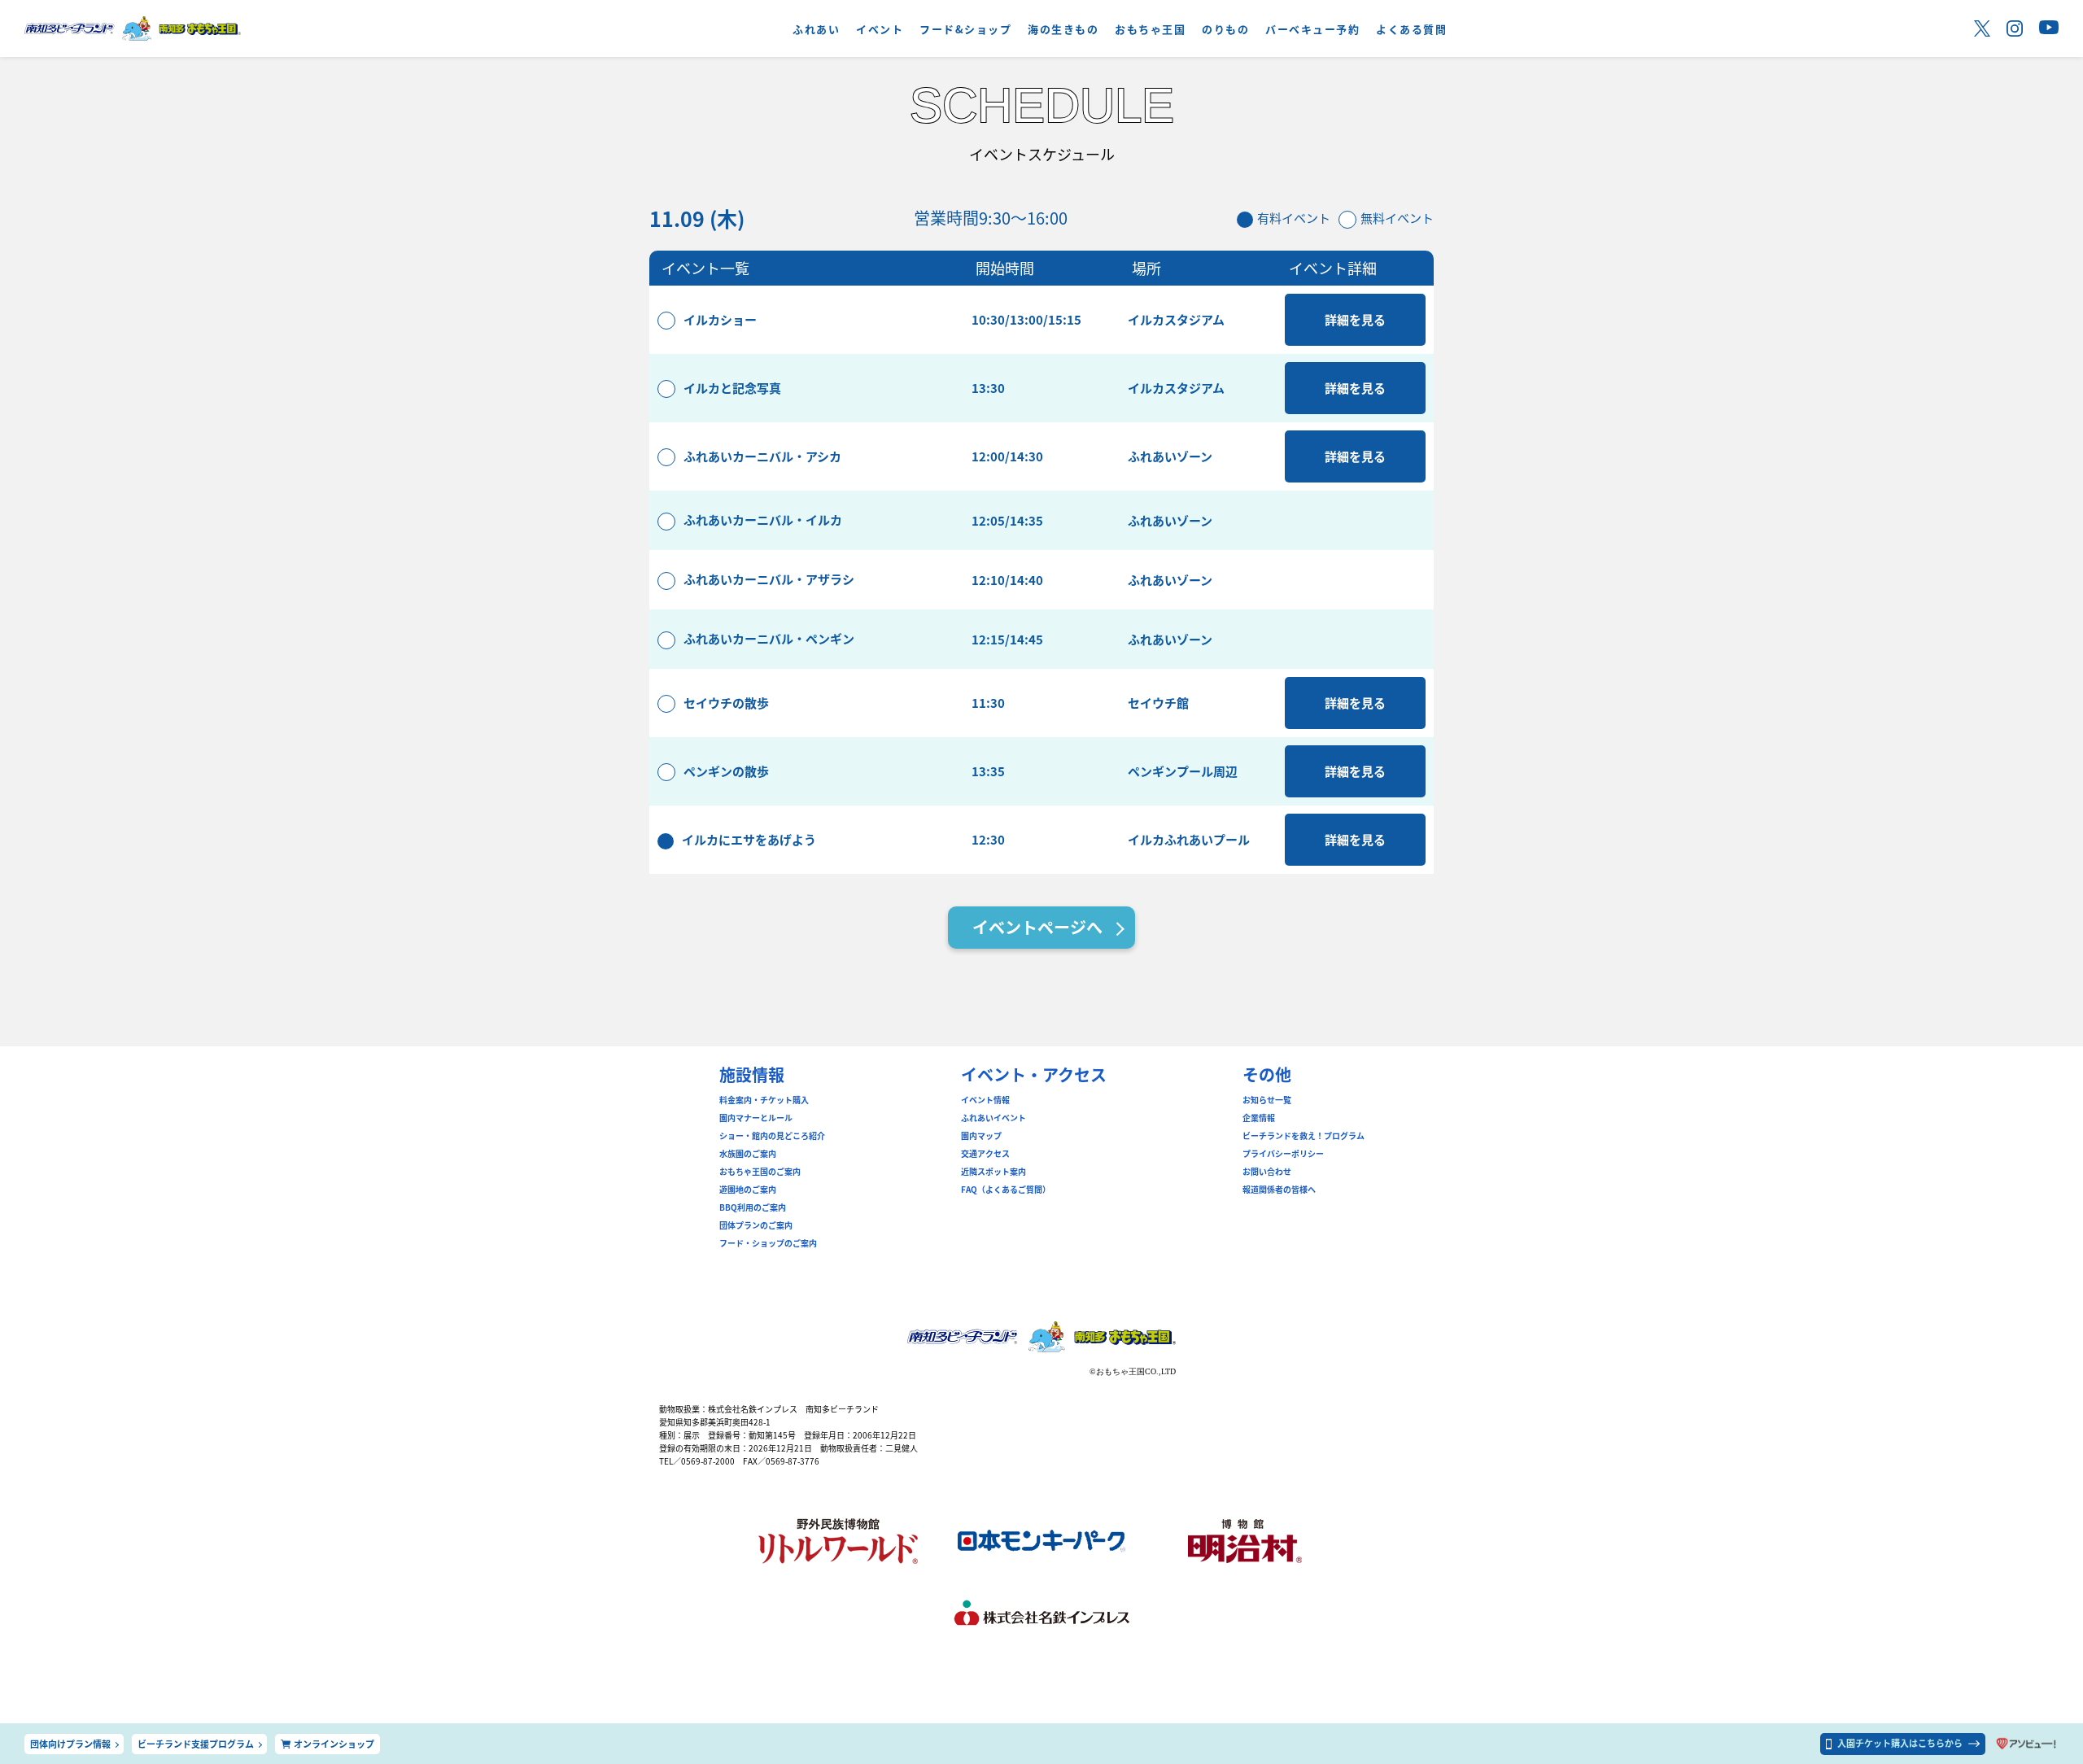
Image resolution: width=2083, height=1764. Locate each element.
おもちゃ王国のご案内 (760, 1172)
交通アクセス (985, 1154)
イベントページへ (1037, 927)
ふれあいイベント (993, 1118)
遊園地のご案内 (748, 1190)
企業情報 (1259, 1118)
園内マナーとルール (756, 1118)
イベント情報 (985, 1100)
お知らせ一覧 (1267, 1100)
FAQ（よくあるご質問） (1006, 1190)
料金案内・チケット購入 (764, 1100)
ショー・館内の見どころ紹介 (772, 1136)
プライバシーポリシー (1283, 1154)
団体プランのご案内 (756, 1225)
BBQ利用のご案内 (753, 1207)
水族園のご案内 (748, 1154)
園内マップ (981, 1136)
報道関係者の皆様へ (1279, 1190)
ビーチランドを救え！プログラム (1304, 1136)
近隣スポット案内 (993, 1172)
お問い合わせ (1267, 1172)
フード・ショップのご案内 (768, 1243)
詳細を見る (1355, 319)
